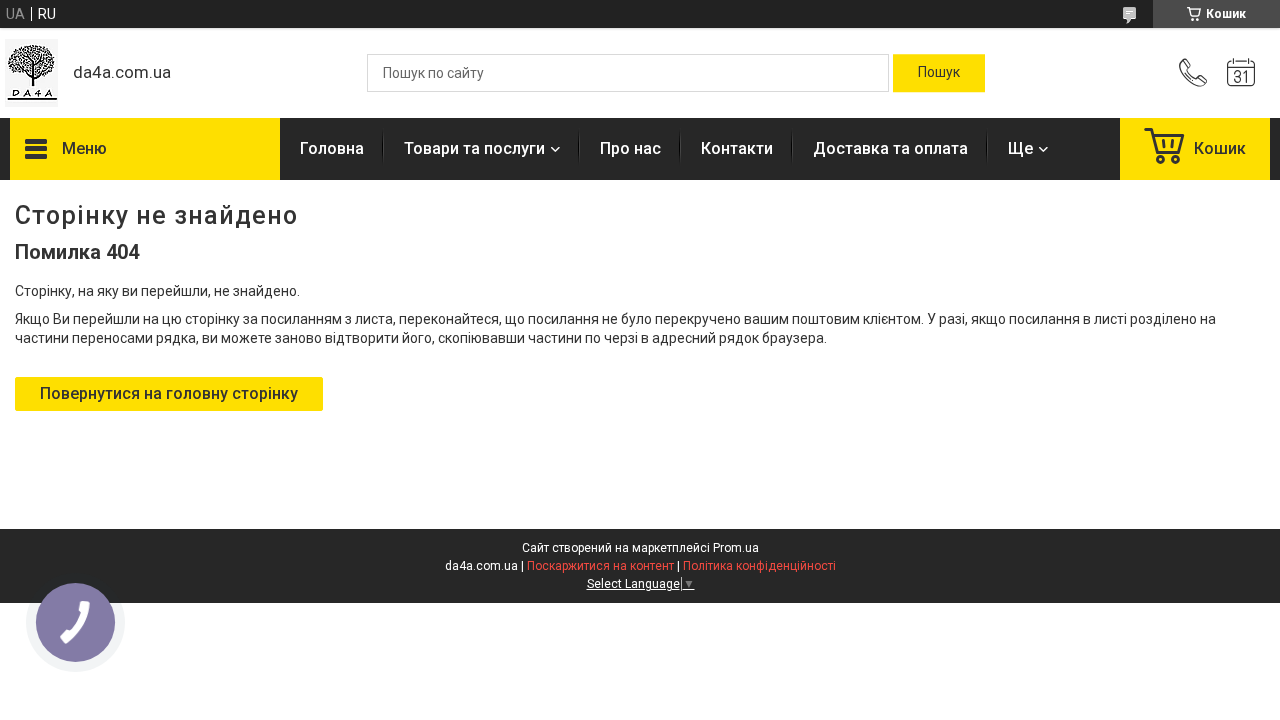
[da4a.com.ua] (31, 73)
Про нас (630, 148)
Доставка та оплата (890, 148)
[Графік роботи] (1241, 73)
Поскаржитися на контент (600, 566)
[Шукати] (939, 73)
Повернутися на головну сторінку (169, 393)
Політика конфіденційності (759, 566)
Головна (332, 148)
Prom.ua (736, 548)
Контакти (737, 148)
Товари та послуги (474, 148)
